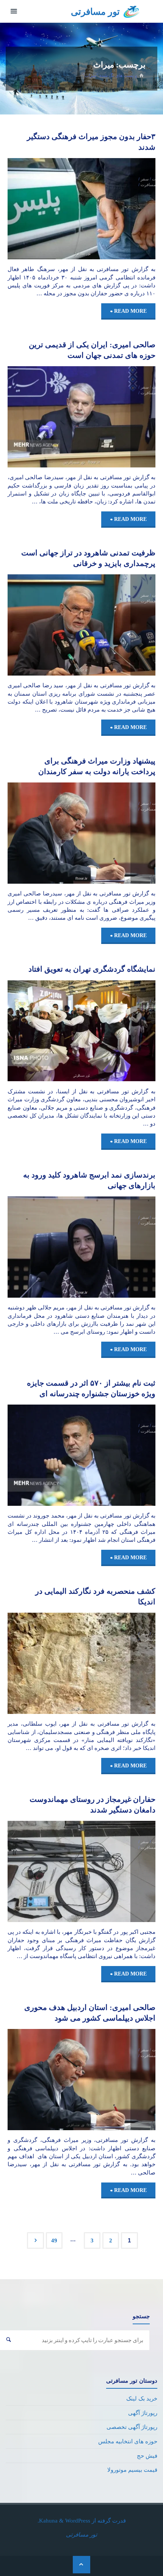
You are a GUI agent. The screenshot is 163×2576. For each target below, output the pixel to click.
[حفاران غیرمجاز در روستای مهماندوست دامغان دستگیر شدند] (45, 1871)
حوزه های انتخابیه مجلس (128, 2441)
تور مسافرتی (95, 12)
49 (54, 2240)
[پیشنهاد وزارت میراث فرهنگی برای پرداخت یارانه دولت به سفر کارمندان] (45, 833)
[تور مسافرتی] (132, 11)
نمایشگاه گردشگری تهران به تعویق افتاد (92, 969)
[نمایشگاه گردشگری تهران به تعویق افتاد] (45, 1031)
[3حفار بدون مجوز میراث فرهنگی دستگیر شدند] (45, 209)
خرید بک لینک (142, 2398)
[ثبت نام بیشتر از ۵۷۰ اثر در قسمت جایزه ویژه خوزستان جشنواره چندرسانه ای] (45, 1455)
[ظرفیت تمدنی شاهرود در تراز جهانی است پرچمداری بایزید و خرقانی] (45, 625)
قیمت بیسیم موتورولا (132, 2470)
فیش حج (147, 2456)
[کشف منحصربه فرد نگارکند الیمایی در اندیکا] (45, 1663)
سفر (145, 179)
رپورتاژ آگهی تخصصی (132, 2427)
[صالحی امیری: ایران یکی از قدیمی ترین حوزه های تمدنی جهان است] (45, 417)
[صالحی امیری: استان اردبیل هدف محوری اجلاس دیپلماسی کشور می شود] (45, 2080)
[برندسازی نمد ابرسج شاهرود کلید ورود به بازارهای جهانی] (45, 1247)
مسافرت (148, 185)
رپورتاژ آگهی (143, 2413)
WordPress (78, 2520)
